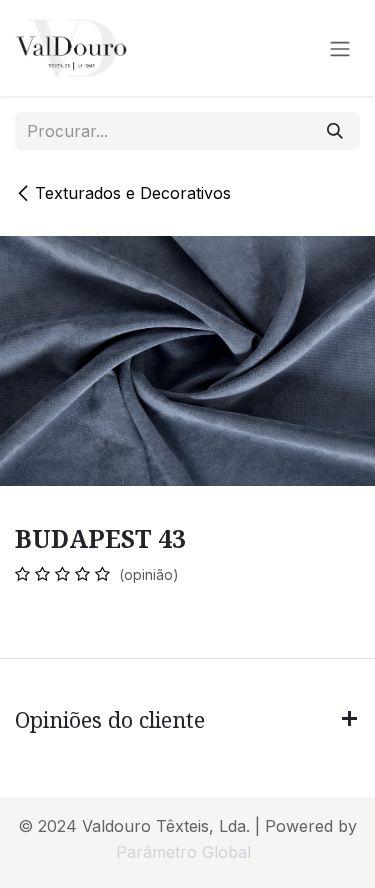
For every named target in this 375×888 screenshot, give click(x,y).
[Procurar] (335, 131)
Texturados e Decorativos (133, 193)
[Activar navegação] (340, 48)
